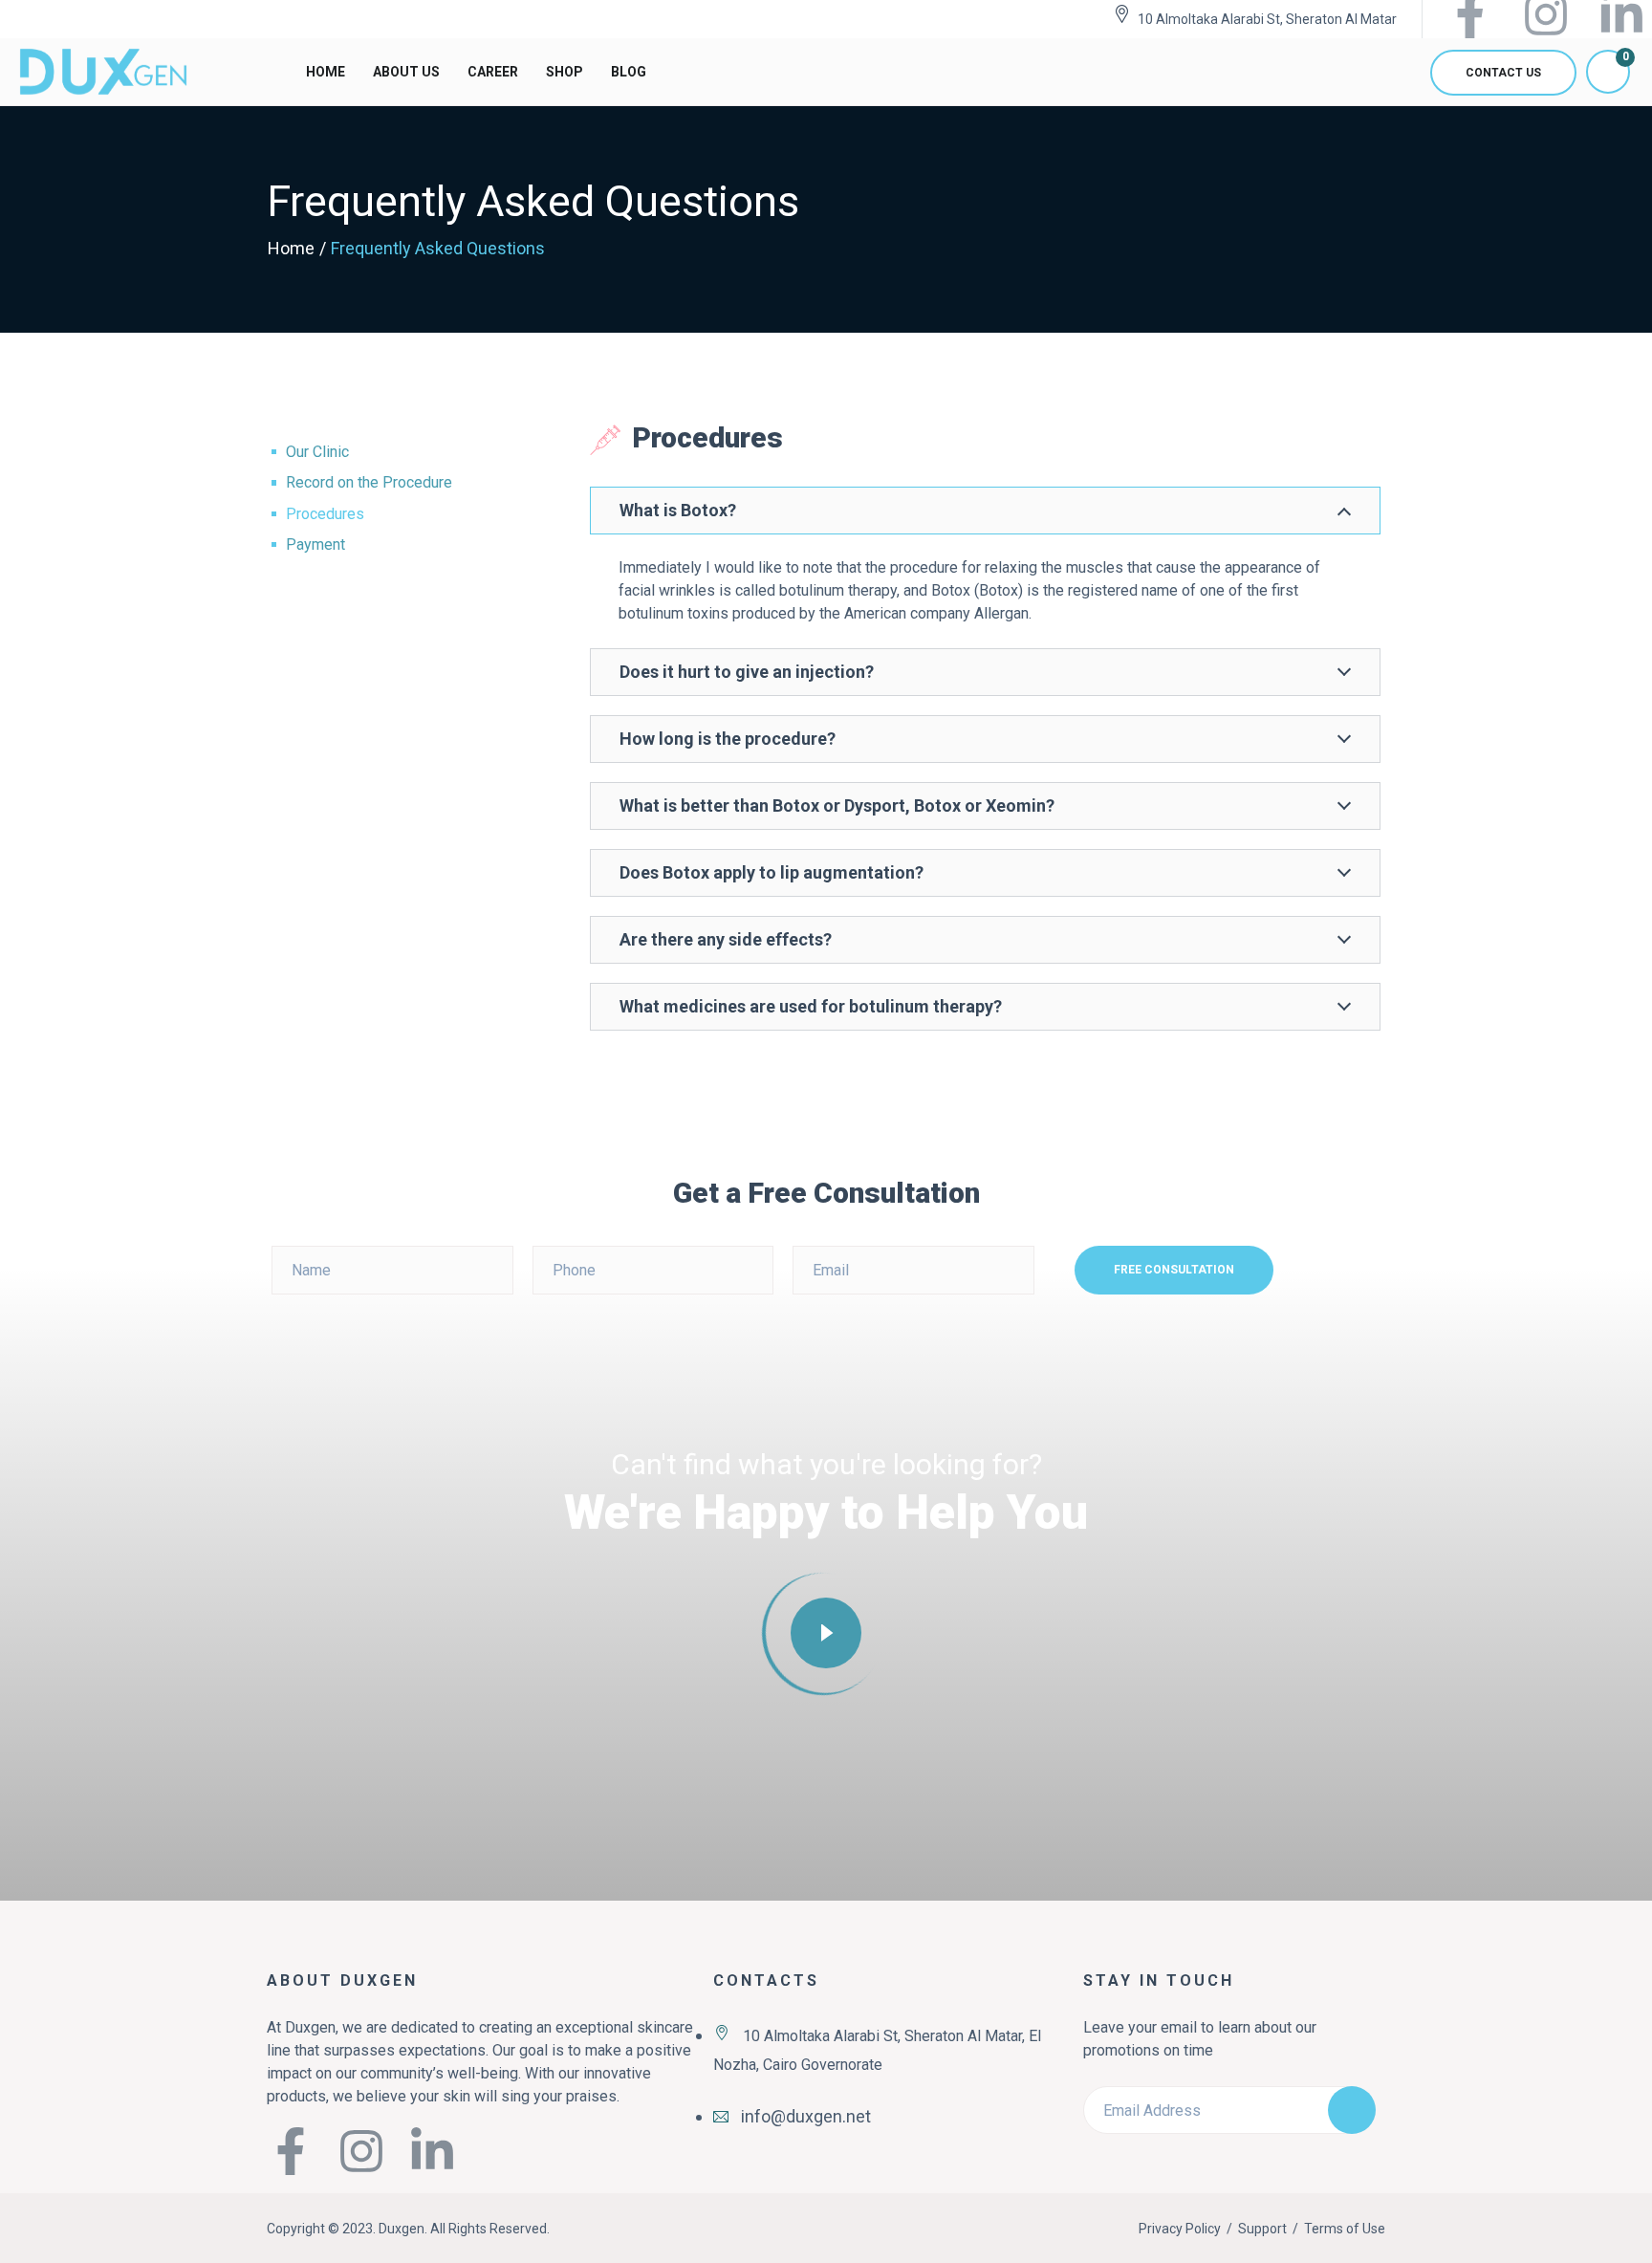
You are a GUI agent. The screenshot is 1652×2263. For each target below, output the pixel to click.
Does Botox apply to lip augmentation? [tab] (772, 872)
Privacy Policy (1180, 2229)
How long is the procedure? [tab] (728, 739)
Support (1262, 2229)
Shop (565, 72)
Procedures (325, 514)
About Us (406, 72)
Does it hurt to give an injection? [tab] (747, 672)
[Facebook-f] (291, 2151)
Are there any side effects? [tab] (726, 939)
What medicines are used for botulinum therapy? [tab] (811, 1006)
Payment (315, 544)
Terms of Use (1345, 2229)
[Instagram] (361, 2151)
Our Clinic (317, 452)
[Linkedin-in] (432, 2151)
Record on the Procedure (369, 482)
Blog (629, 72)
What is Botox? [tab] (678, 510)
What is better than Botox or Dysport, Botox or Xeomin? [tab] (837, 805)
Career (493, 72)
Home (326, 72)
